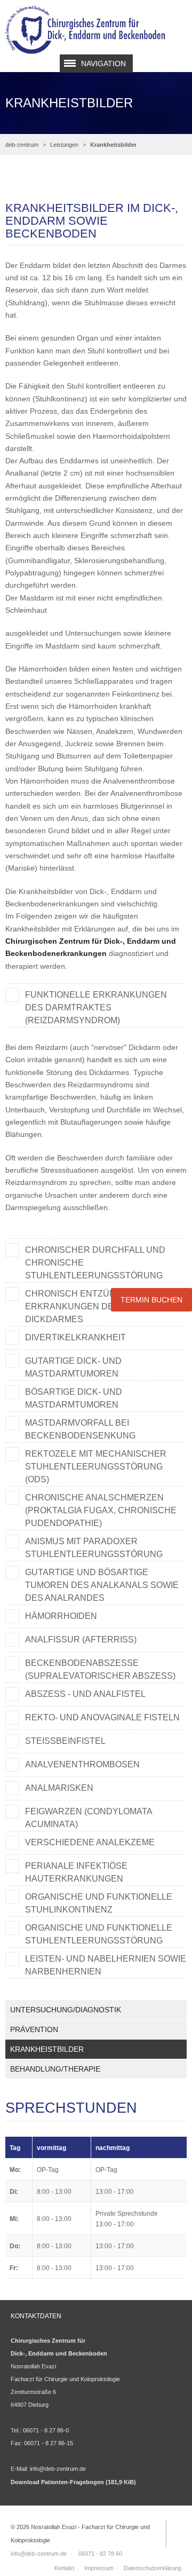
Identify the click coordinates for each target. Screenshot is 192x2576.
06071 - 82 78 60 (100, 2554)
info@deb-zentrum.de (58, 2469)
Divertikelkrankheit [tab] (75, 1337)
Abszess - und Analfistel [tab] (85, 1694)
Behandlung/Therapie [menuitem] (55, 2069)
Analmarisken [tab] (59, 1788)
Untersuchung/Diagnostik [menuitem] (66, 2010)
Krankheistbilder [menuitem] (47, 2049)
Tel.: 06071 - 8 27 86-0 (40, 2430)
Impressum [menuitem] (99, 2568)
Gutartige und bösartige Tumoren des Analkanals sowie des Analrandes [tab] (102, 1585)
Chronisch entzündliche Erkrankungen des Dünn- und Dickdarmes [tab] (98, 1306)
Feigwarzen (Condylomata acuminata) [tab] (89, 1818)
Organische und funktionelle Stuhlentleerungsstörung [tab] (99, 1934)
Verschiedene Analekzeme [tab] (90, 1842)
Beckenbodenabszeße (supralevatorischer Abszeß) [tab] (100, 1669)
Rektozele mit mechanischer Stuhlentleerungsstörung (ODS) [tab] (96, 1467)
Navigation (103, 64)
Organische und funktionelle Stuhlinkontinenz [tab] (99, 1903)
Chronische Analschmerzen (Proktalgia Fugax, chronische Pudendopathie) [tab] (101, 1510)
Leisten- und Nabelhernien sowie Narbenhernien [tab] (106, 1965)
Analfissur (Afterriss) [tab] (81, 1639)
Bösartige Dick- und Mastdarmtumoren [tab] (74, 1398)
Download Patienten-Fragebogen (73, 2482)
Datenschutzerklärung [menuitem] (153, 2568)
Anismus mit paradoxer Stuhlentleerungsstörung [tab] (94, 1548)
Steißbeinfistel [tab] (65, 1741)
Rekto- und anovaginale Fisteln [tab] (102, 1717)
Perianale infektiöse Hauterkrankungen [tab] (76, 1872)
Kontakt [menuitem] (64, 2568)
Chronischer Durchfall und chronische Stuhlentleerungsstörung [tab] (95, 1263)
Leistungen (64, 145)
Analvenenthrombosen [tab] (82, 1764)
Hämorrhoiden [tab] (61, 1616)
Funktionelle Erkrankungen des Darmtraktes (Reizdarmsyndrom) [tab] (96, 1008)
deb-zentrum (22, 145)
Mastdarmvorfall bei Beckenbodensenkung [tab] (80, 1429)
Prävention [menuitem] (34, 2029)
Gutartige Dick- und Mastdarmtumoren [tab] (73, 1367)
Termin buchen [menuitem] (151, 1300)
